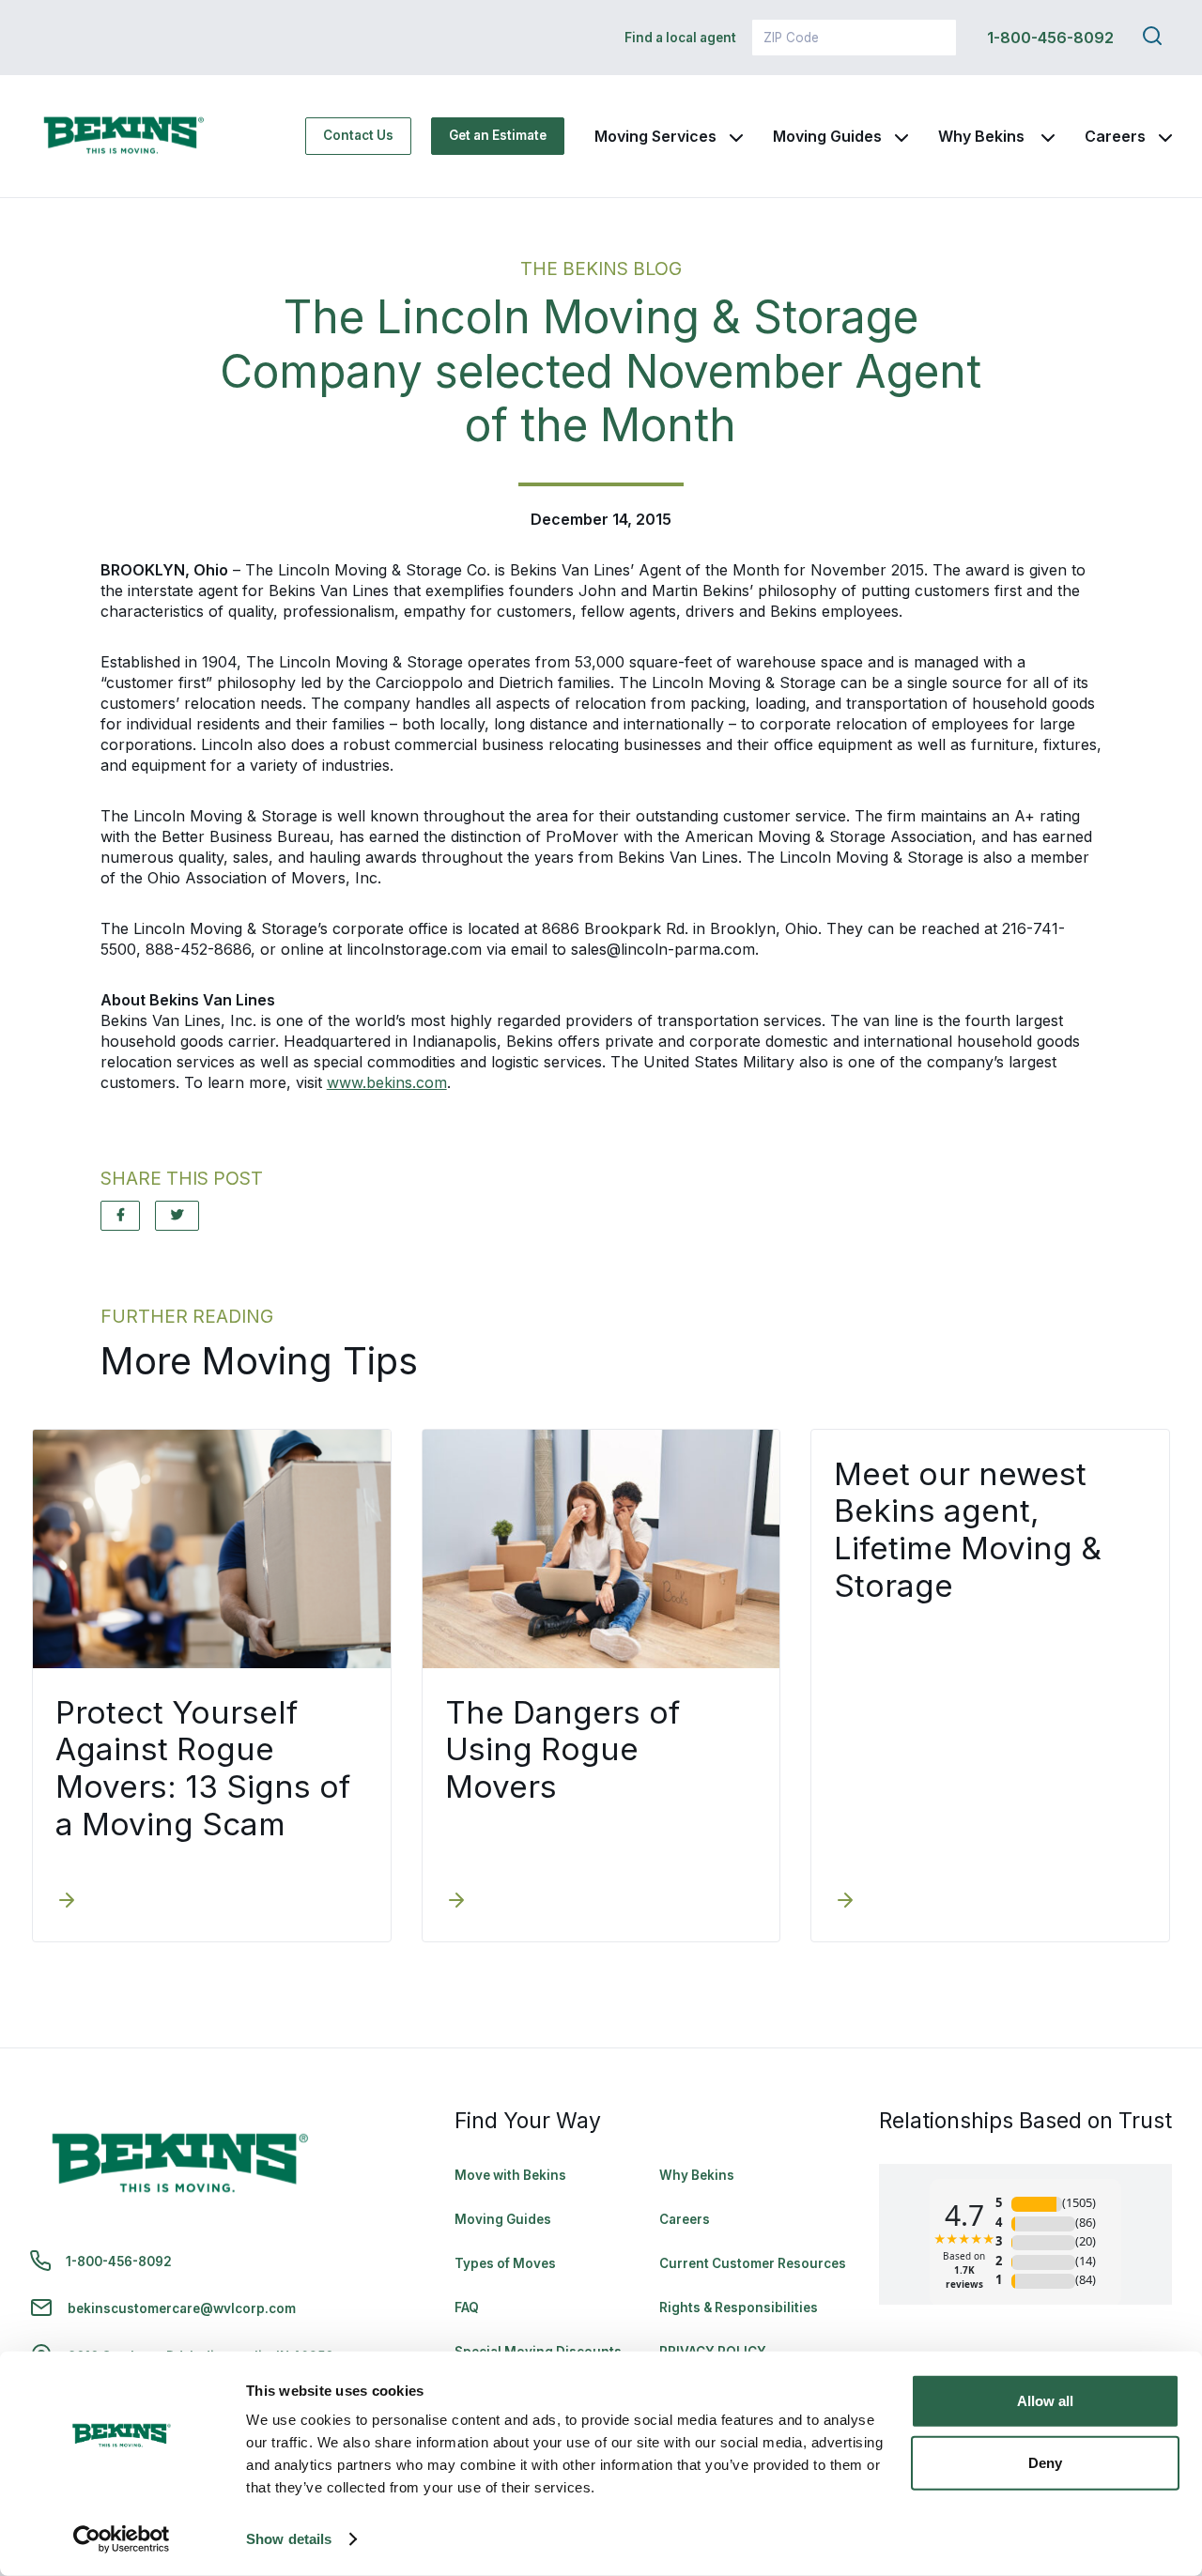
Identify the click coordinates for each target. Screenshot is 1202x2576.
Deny (1045, 2462)
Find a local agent (680, 38)
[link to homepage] (124, 136)
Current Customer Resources (753, 2263)
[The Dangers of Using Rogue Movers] (456, 1902)
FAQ (467, 2308)
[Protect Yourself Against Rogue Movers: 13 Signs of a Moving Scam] (67, 1902)
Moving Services (655, 136)
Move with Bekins (510, 2175)
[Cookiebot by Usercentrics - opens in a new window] (122, 2539)
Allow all (1045, 2401)
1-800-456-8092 (1050, 38)
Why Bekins (983, 136)
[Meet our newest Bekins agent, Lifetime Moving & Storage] (845, 1902)
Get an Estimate (498, 135)
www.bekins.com (387, 1082)
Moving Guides (827, 136)
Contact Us (358, 135)
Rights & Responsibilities (739, 2308)
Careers (1115, 136)
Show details (289, 2539)
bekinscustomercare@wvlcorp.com (182, 2308)
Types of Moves (505, 2263)
